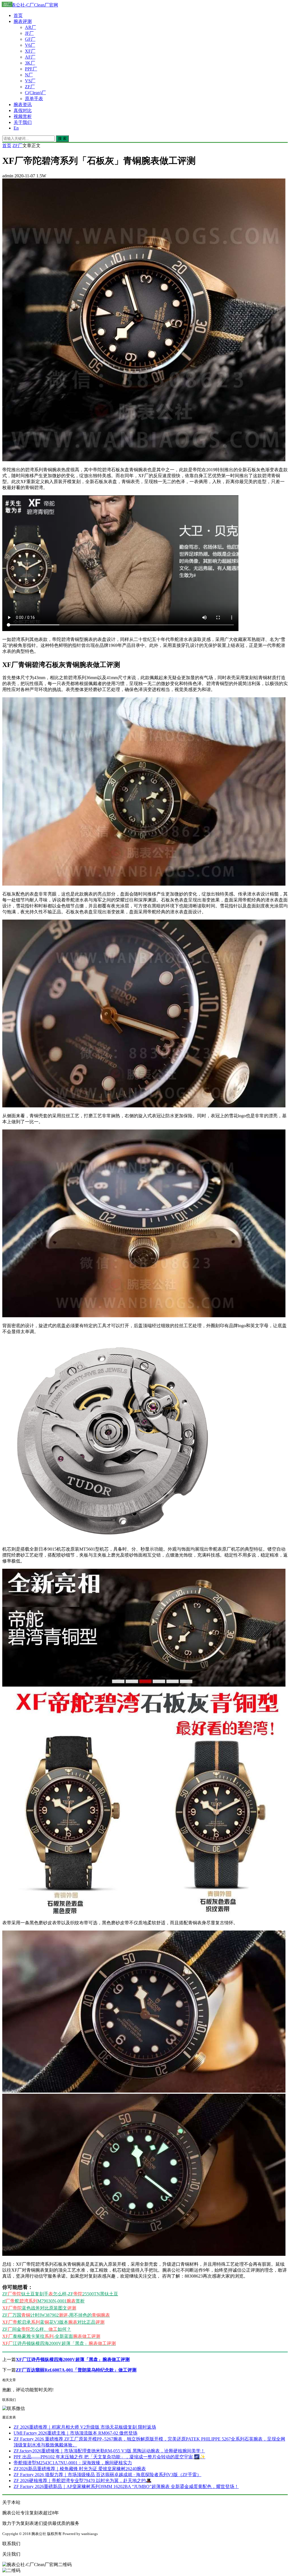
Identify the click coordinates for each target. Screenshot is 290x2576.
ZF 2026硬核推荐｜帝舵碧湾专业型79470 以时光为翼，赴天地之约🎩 (83, 2481)
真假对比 (23, 110)
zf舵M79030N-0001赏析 (43, 2301)
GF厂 (30, 39)
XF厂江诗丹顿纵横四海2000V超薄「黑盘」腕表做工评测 (73, 2359)
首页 (18, 15)
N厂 (29, 75)
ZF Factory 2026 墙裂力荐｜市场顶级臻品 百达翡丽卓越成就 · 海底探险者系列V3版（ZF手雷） (107, 2475)
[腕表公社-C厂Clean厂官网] (30, 5)
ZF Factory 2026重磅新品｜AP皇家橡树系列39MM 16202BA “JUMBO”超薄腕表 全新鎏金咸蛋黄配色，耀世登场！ (126, 2486)
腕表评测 (23, 21)
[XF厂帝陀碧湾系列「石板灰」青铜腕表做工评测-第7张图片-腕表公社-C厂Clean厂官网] (144, 2091)
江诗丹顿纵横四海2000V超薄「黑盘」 (59, 2343)
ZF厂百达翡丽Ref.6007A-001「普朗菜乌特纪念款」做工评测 (76, 2370)
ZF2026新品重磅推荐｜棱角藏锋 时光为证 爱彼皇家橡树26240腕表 (80, 2469)
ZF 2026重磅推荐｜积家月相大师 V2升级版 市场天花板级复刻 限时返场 (85, 2427)
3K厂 (30, 63)
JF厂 (29, 33)
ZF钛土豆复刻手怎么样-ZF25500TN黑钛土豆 (60, 2294)
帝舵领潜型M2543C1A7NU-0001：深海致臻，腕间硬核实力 (73, 2463)
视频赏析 (23, 116)
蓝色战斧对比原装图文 (39, 2308)
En (16, 128)
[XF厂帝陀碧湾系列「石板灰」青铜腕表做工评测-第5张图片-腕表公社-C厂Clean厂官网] (111, 1539)
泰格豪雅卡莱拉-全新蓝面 (51, 2336)
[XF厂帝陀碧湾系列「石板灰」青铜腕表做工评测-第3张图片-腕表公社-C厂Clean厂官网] (144, 1106)
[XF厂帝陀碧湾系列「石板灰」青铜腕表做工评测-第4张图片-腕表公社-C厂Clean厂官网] (144, 1316)
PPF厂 (31, 69)
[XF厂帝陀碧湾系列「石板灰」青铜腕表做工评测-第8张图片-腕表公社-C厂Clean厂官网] (144, 2254)
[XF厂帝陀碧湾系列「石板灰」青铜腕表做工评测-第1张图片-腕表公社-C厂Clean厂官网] (144, 460)
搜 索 (62, 138)
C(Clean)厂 (35, 93)
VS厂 (30, 81)
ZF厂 (30, 87)
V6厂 (30, 45)
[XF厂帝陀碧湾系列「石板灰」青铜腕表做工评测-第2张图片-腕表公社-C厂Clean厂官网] (144, 884)
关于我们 (23, 122)
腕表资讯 (23, 105)
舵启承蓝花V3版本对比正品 (53, 2322)
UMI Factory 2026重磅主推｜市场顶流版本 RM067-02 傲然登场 (75, 2433)
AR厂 (30, 27)
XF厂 (30, 51)
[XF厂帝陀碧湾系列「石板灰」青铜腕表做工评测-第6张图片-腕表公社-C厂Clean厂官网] (144, 1913)
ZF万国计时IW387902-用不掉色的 (56, 2315)
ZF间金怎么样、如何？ (37, 2329)
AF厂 (30, 57)
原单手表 (34, 99)
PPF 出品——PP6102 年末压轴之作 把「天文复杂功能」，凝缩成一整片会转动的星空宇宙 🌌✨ (109, 2457)
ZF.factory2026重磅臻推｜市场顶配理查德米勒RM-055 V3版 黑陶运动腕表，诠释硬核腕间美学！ (109, 2451)
